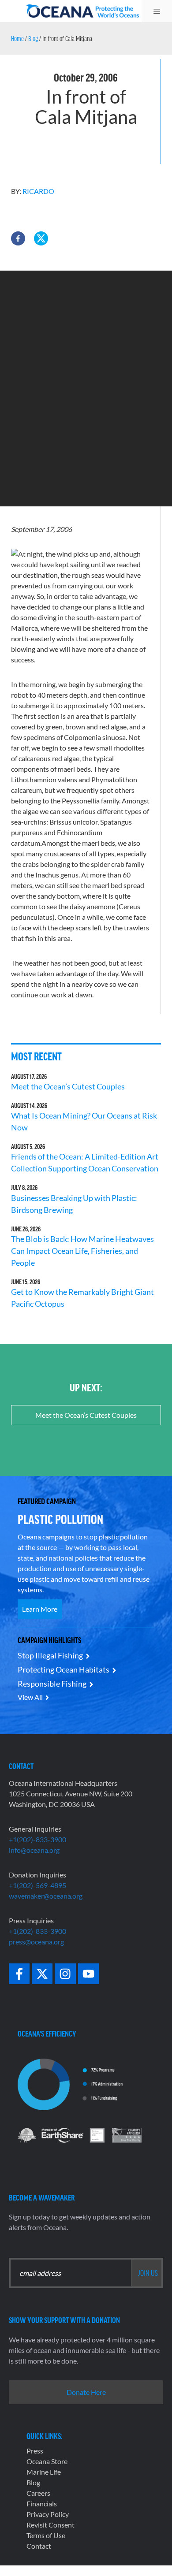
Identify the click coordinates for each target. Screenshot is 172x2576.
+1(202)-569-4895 (37, 1885)
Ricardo (38, 191)
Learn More (40, 1609)
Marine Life (44, 2472)
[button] (18, 238)
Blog (33, 38)
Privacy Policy (48, 2514)
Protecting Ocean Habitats (64, 1669)
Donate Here (86, 2392)
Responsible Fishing (52, 1684)
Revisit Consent (50, 2525)
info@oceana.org (34, 1850)
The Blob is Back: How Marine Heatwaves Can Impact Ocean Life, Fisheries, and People (82, 1251)
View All (30, 1697)
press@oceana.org (36, 1942)
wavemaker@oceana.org (46, 1896)
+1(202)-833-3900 (37, 1839)
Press (35, 2451)
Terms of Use (46, 2535)
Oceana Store (47, 2461)
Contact (39, 2546)
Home (17, 38)
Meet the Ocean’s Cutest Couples (68, 1086)
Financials (42, 2504)
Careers (38, 2493)
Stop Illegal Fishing (50, 1655)
